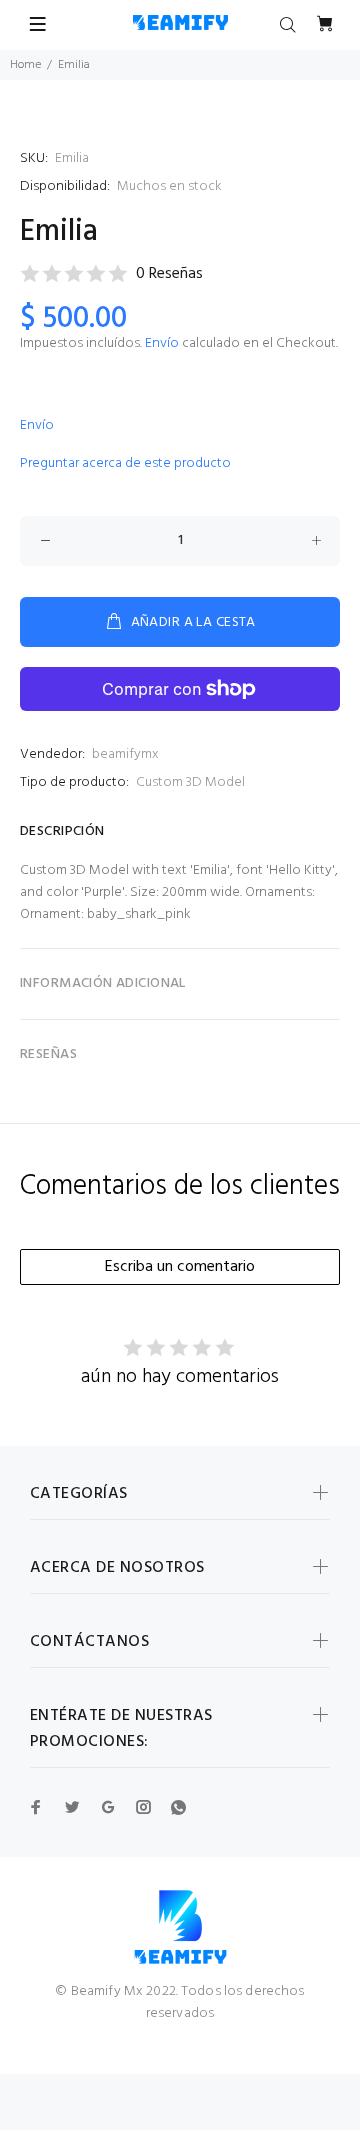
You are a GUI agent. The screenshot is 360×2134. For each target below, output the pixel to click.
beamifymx (125, 754)
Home (25, 65)
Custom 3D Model (190, 782)
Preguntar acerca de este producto (125, 463)
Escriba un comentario (180, 1267)
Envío (162, 343)
